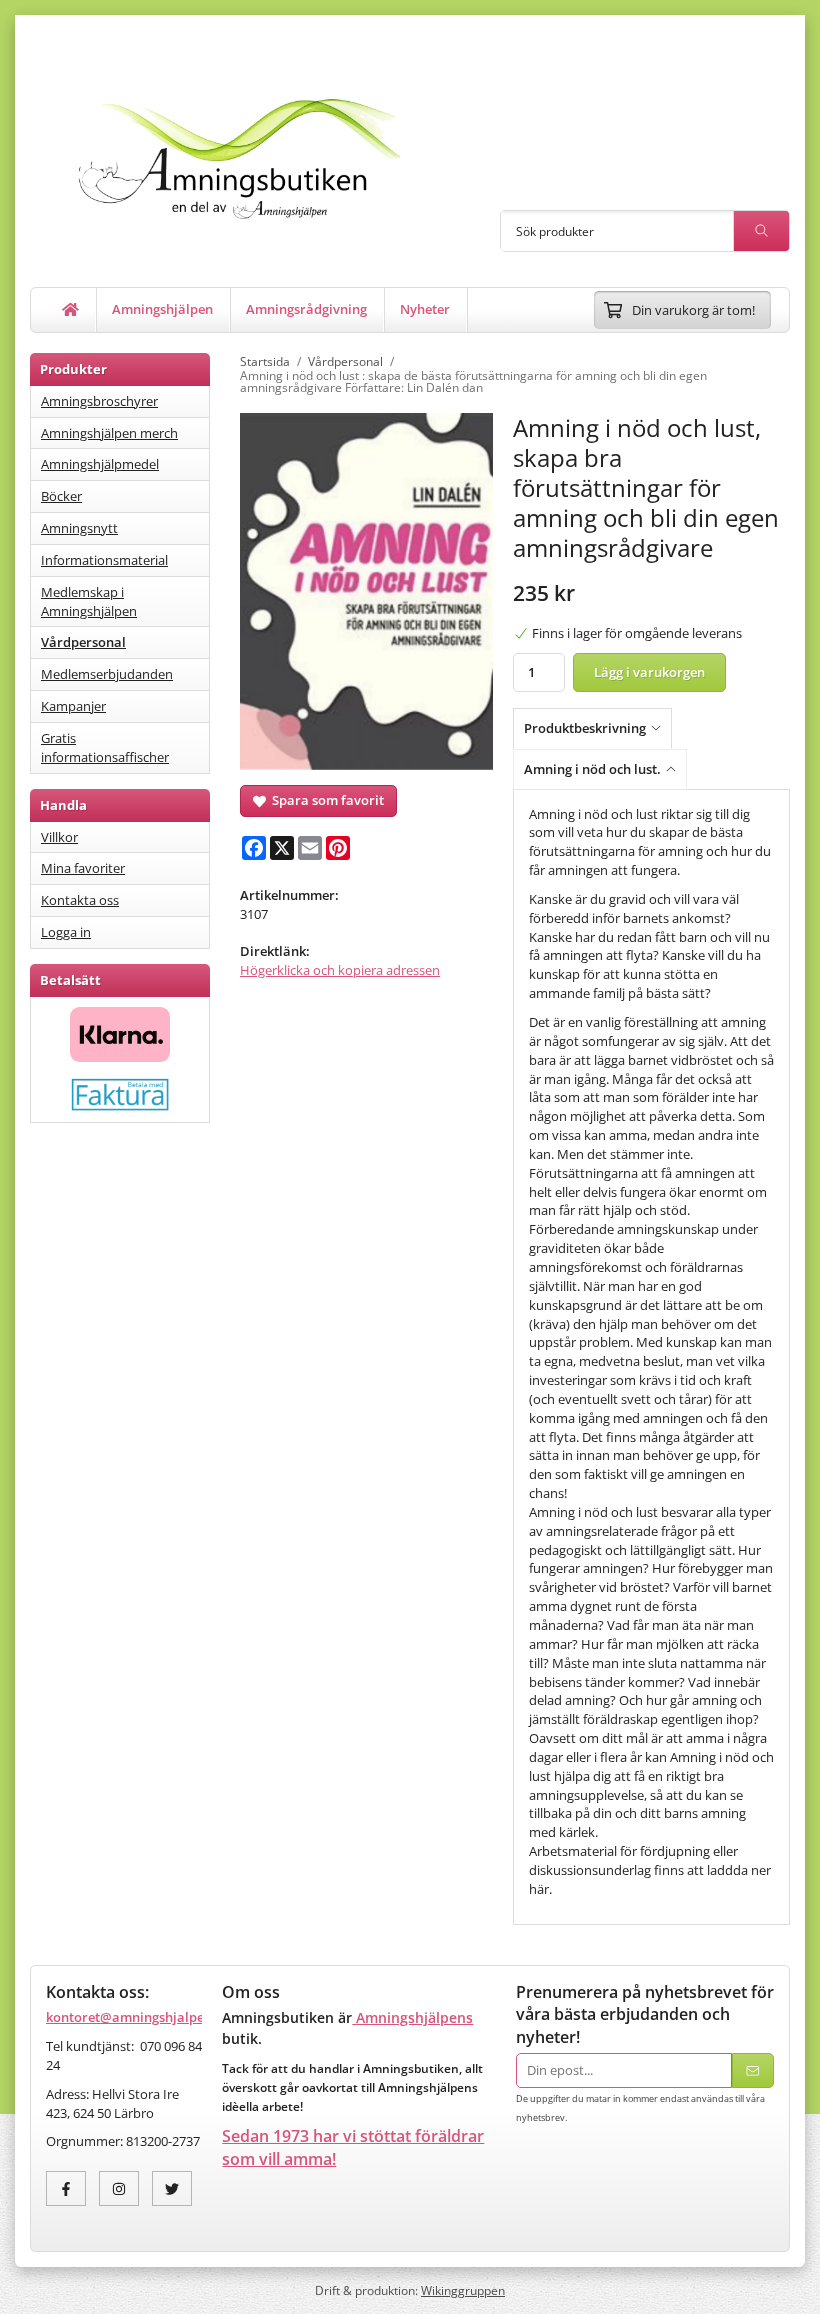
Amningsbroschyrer (99, 401)
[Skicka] (753, 2070)
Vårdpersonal (83, 642)
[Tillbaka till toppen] (777, 2286)
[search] (761, 231)
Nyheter (425, 309)
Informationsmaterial (104, 560)
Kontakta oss (80, 900)
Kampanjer (73, 706)
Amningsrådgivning (306, 309)
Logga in (66, 932)
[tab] (597, 728)
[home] (71, 310)
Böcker (61, 496)
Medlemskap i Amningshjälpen (89, 601)
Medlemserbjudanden (107, 674)
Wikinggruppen (463, 2290)
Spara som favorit (325, 800)
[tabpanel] (651, 1357)
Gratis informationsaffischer (105, 747)
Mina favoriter (83, 868)
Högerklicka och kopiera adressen (340, 970)
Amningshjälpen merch (109, 433)
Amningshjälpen (162, 309)
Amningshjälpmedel (100, 464)
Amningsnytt (79, 528)
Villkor (59, 837)
